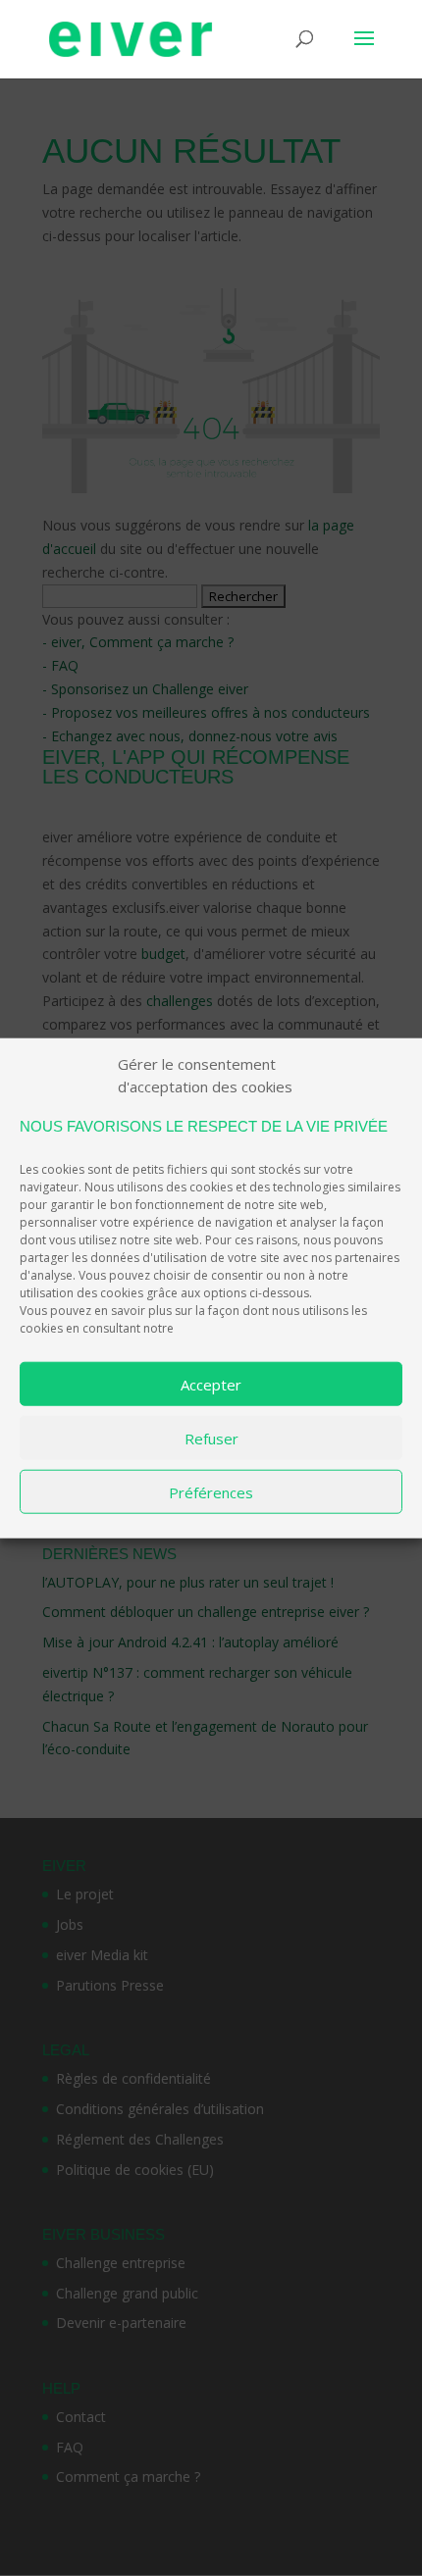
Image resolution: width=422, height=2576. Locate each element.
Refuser (211, 1438)
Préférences (211, 1491)
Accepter (211, 1384)
